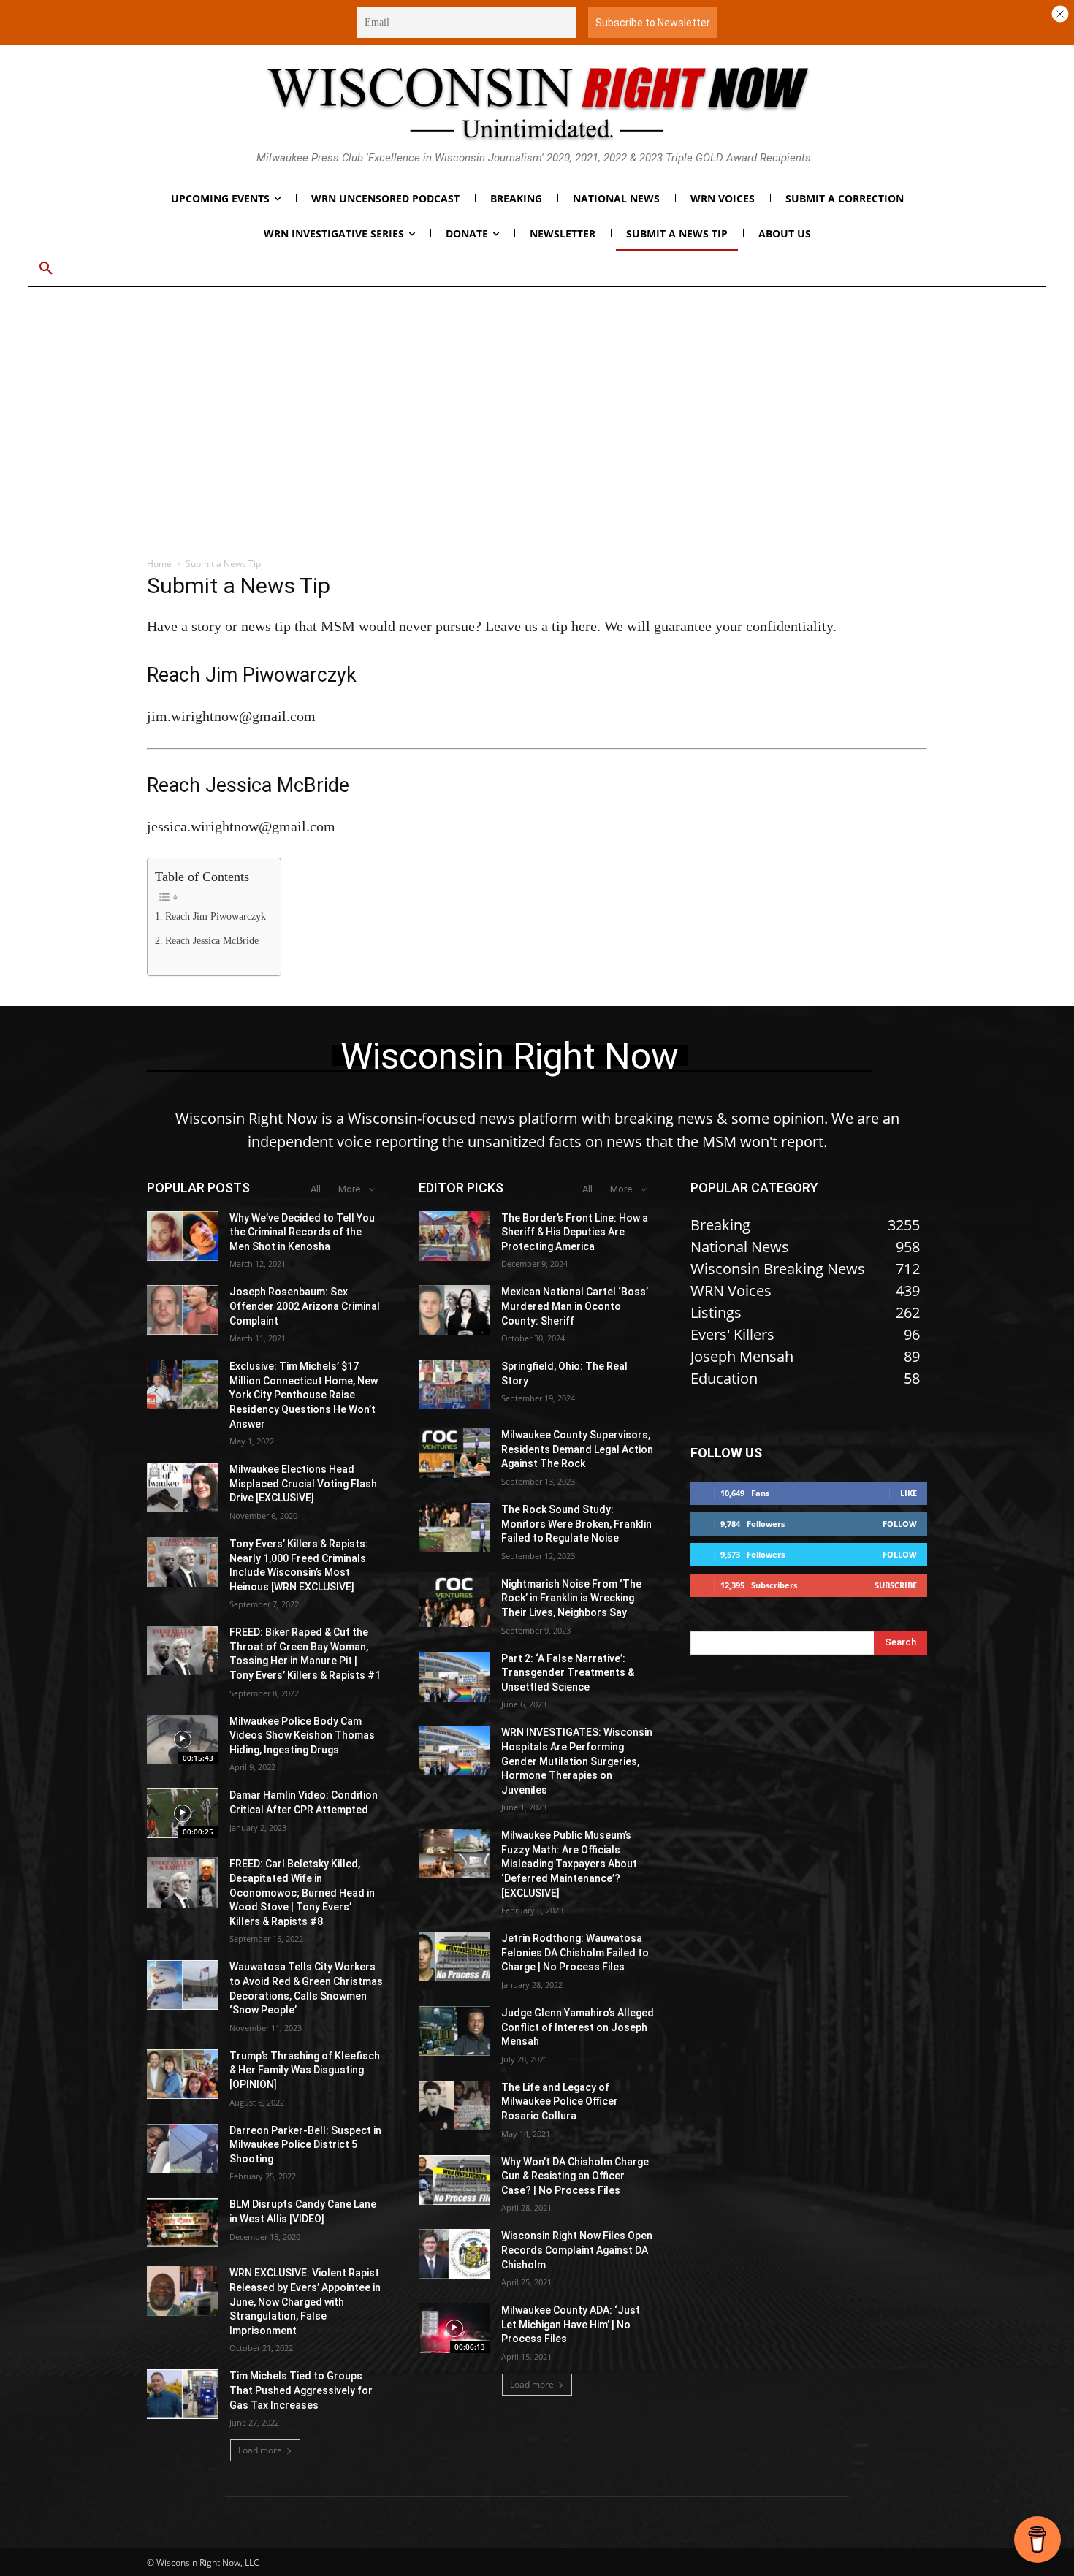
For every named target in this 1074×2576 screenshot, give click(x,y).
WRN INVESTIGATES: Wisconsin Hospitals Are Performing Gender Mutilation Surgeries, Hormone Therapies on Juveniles (577, 1761)
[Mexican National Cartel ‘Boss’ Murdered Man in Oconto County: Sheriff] (454, 1310)
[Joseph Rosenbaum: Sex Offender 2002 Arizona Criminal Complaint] (182, 1310)
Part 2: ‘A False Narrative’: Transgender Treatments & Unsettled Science (568, 1673)
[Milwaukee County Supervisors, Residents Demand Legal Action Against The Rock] (454, 1453)
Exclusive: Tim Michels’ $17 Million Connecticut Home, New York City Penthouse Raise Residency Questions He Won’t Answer (304, 1395)
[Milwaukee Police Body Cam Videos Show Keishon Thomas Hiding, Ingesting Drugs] (182, 1739)
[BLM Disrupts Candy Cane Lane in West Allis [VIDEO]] (182, 2222)
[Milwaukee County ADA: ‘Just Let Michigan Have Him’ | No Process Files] (454, 2328)
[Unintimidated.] (537, 103)
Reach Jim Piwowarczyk (216, 917)
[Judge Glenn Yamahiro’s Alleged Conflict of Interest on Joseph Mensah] (454, 2031)
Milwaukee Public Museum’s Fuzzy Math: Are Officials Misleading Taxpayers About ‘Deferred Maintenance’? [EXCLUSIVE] (569, 1864)
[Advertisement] (537, 432)
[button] (46, 269)
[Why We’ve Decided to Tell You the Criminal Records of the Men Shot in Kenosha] (182, 1236)
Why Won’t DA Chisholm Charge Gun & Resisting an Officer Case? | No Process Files (575, 2176)
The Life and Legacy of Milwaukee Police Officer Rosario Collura (560, 2101)
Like (909, 1493)
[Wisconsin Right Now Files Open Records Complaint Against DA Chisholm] (454, 2254)
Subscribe (896, 1585)
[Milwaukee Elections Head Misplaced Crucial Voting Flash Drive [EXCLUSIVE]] (182, 1487)
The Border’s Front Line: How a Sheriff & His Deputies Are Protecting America (575, 1232)
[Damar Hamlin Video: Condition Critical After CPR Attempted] (182, 1813)
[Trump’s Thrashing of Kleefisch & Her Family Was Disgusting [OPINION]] (182, 2074)
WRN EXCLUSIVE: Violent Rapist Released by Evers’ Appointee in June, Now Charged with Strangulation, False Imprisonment (305, 2301)
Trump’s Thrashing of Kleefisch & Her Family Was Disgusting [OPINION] (305, 2070)
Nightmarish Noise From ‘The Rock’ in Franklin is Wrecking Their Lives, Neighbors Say (571, 1598)
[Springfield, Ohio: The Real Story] (454, 1384)
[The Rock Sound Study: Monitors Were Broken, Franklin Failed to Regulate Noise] (454, 1528)
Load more (260, 2450)
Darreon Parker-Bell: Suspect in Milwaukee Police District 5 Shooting (305, 2145)
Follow (900, 1524)
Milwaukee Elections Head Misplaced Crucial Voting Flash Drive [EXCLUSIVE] (303, 1483)
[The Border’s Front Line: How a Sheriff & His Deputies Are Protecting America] (454, 1236)
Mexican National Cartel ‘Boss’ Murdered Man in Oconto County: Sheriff (575, 1306)
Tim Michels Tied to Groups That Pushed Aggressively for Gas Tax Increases (301, 2390)
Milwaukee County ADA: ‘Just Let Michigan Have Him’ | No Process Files (571, 2324)
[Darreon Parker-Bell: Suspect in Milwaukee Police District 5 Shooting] (182, 2149)
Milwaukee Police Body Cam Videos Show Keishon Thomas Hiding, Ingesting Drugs (302, 1735)
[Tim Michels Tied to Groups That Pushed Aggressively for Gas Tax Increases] (182, 2394)
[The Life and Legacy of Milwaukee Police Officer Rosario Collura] (454, 2106)
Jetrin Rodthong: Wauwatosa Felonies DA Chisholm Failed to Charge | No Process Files (575, 1952)
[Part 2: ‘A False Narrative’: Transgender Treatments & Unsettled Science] (454, 1677)
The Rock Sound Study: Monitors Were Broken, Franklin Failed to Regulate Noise (576, 1524)
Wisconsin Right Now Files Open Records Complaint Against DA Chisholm (577, 2250)
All (316, 1189)
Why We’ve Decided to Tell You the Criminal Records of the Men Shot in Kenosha (302, 1232)
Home (159, 564)
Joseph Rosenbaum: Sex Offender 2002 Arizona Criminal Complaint (305, 1306)
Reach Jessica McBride (212, 941)
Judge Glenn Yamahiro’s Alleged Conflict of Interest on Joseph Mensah (578, 2027)
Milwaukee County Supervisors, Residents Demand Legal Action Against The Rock (577, 1449)
